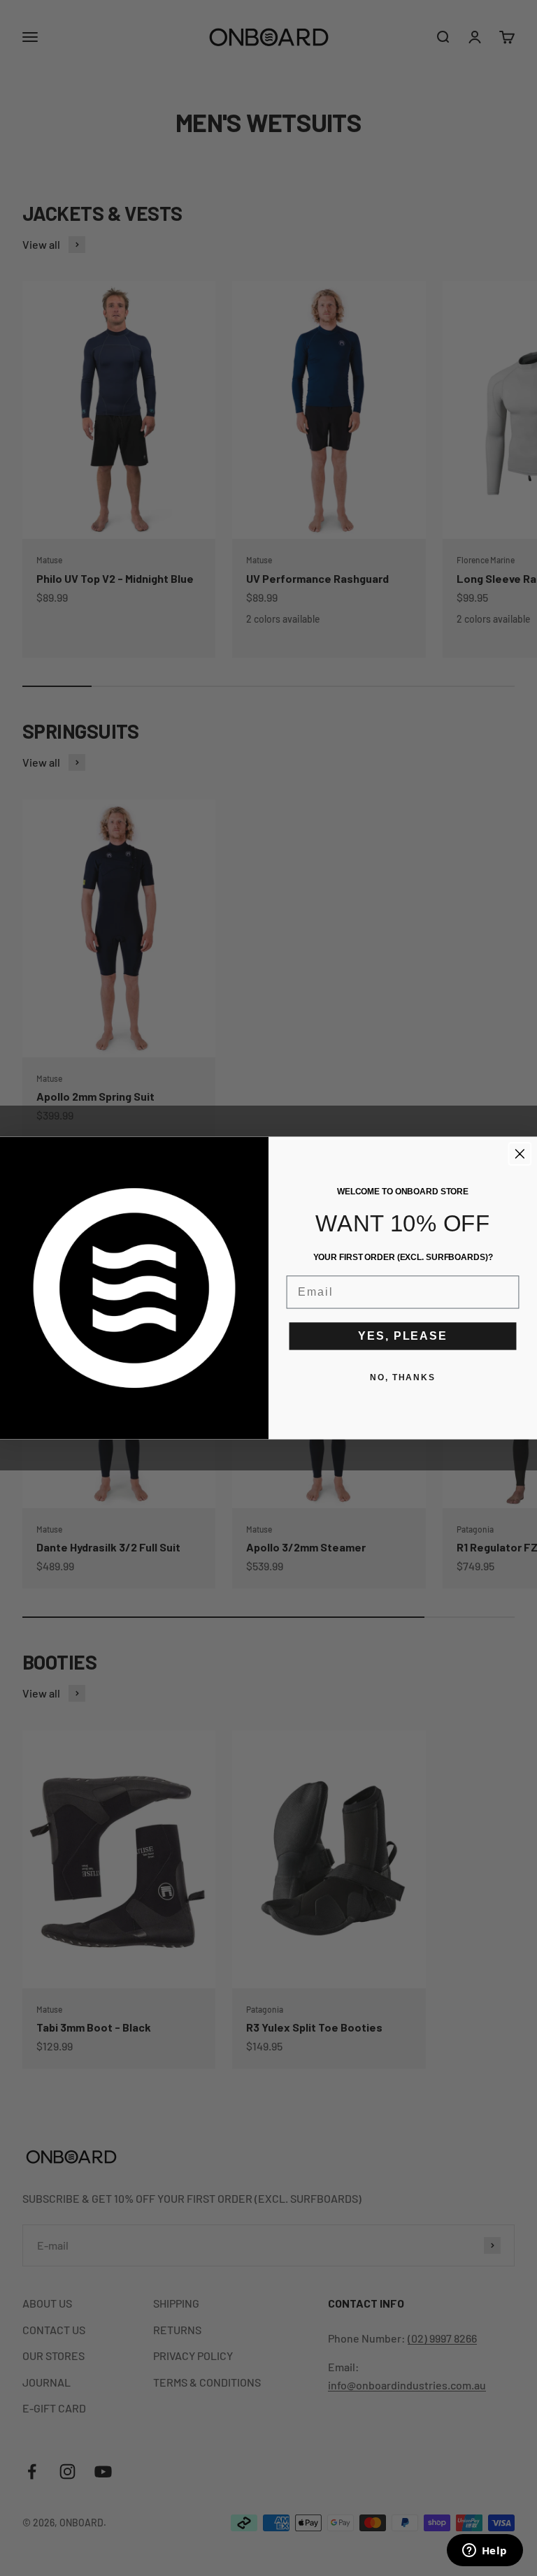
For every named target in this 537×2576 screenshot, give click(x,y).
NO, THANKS (403, 1377)
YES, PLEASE (402, 1336)
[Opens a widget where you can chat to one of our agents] (485, 2552)
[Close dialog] (520, 1154)
